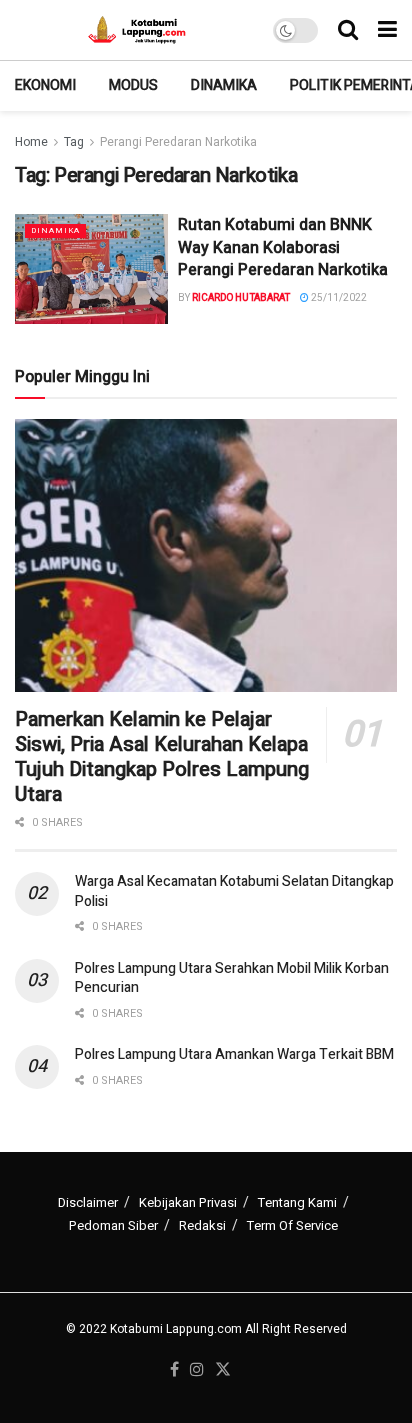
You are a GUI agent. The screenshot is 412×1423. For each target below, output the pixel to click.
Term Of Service (292, 1225)
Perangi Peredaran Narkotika (178, 142)
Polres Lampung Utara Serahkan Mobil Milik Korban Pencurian (232, 978)
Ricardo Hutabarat (241, 298)
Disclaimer (88, 1202)
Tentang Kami (297, 1202)
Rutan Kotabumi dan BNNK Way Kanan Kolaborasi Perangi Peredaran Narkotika (283, 247)
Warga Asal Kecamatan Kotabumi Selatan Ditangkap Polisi (234, 891)
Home (31, 142)
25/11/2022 (338, 298)
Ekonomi (45, 85)
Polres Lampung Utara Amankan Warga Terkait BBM (234, 1054)
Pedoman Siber (113, 1225)
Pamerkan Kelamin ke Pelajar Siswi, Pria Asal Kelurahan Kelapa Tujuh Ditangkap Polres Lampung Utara (162, 757)
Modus (133, 85)
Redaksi (202, 1225)
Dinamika (224, 85)
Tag (74, 142)
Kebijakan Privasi (188, 1202)
